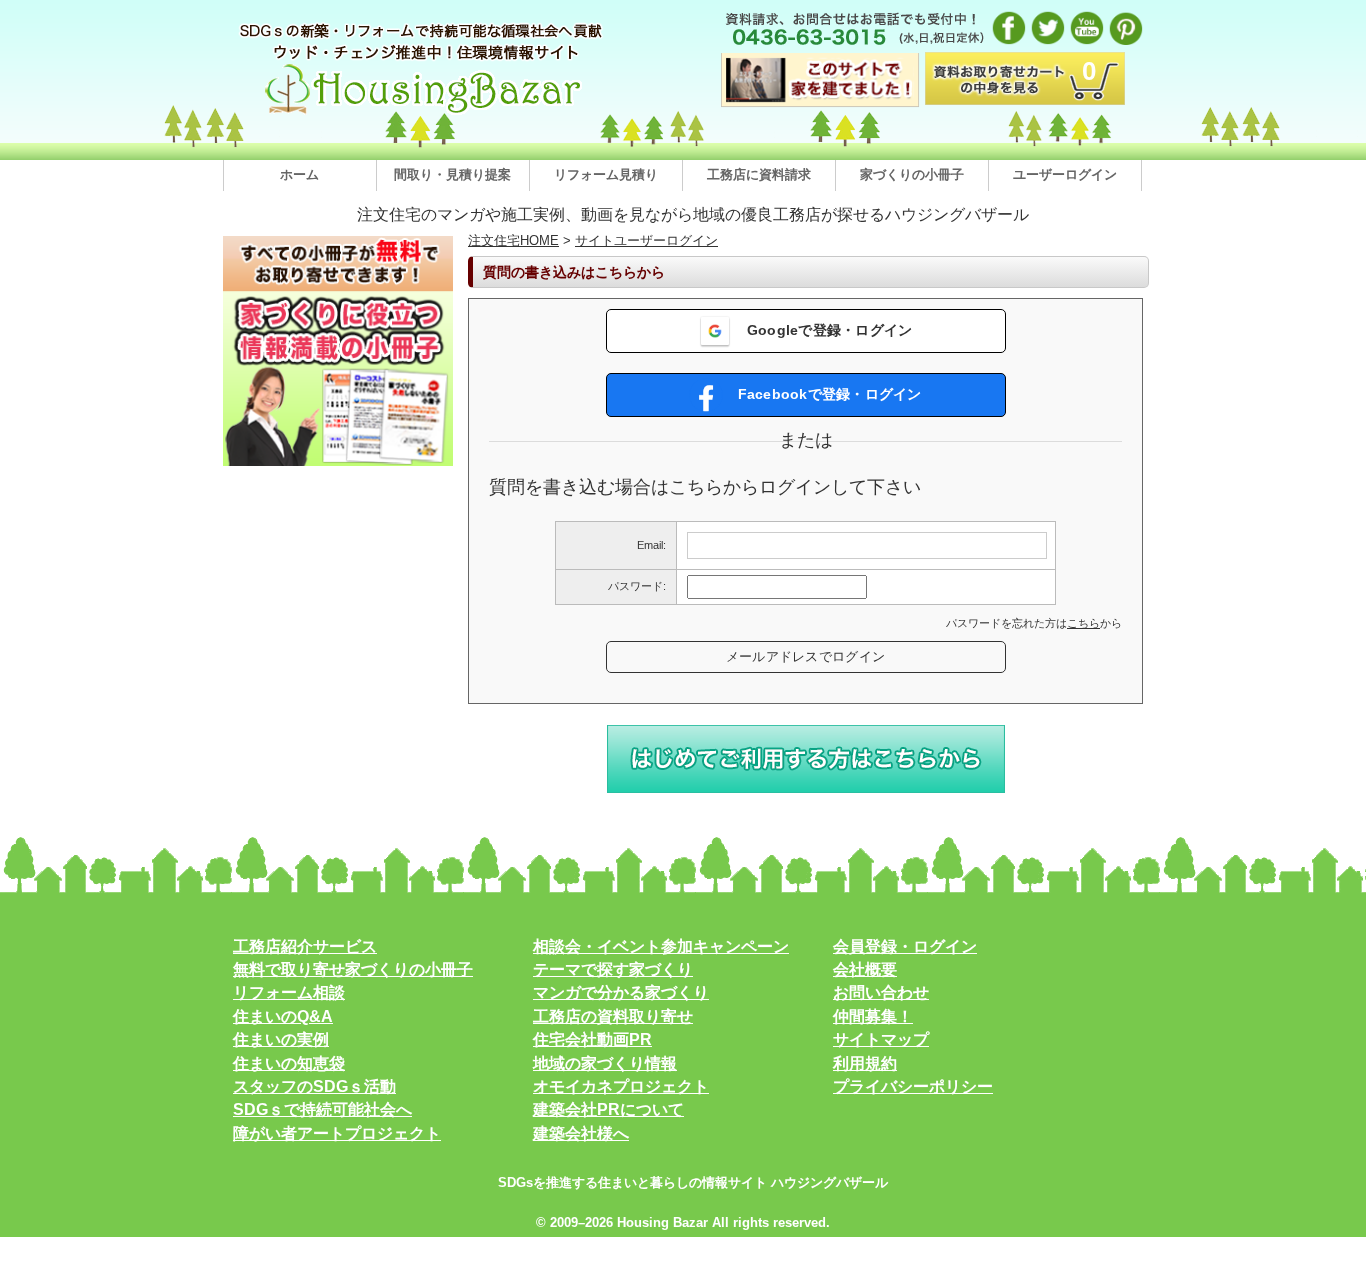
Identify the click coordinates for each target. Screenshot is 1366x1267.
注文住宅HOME (513, 240)
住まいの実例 (281, 1039)
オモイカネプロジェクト (621, 1086)
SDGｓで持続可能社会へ (322, 1109)
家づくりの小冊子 (912, 174)
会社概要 (865, 969)
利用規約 (865, 1063)
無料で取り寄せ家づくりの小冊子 (353, 969)
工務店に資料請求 (759, 174)
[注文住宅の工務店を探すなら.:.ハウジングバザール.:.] (423, 113)
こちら (1083, 623)
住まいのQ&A (283, 1016)
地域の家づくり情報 (605, 1063)
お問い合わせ (881, 992)
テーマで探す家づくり (613, 969)
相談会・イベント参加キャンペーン (661, 946)
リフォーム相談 (289, 992)
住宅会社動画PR (592, 1039)
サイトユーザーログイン (646, 240)
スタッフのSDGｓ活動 (314, 1086)
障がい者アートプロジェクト (337, 1133)
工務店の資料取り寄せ (613, 1016)
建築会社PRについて (608, 1109)
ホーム (299, 174)
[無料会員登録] (806, 789)
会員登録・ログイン (905, 946)
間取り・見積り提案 (452, 174)
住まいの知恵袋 (289, 1063)
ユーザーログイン (1065, 174)
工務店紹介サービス (305, 946)
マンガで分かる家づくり (621, 992)
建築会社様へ (581, 1133)
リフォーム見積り (606, 174)
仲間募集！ (873, 1016)
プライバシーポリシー (913, 1086)
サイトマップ (881, 1039)
